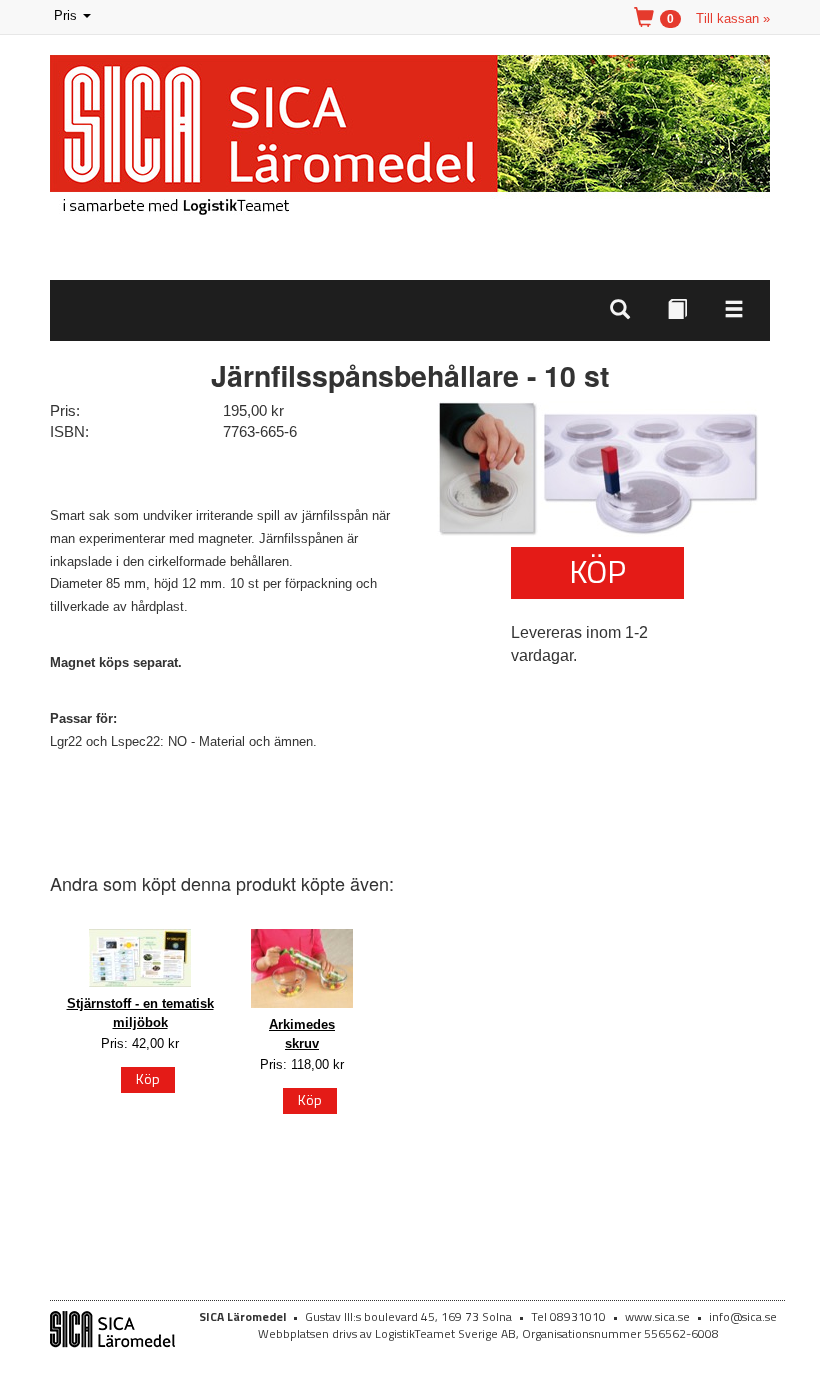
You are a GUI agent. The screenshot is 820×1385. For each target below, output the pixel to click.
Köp (597, 571)
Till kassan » (733, 18)
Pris (74, 17)
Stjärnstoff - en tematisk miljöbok (140, 1013)
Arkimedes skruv (302, 1034)
